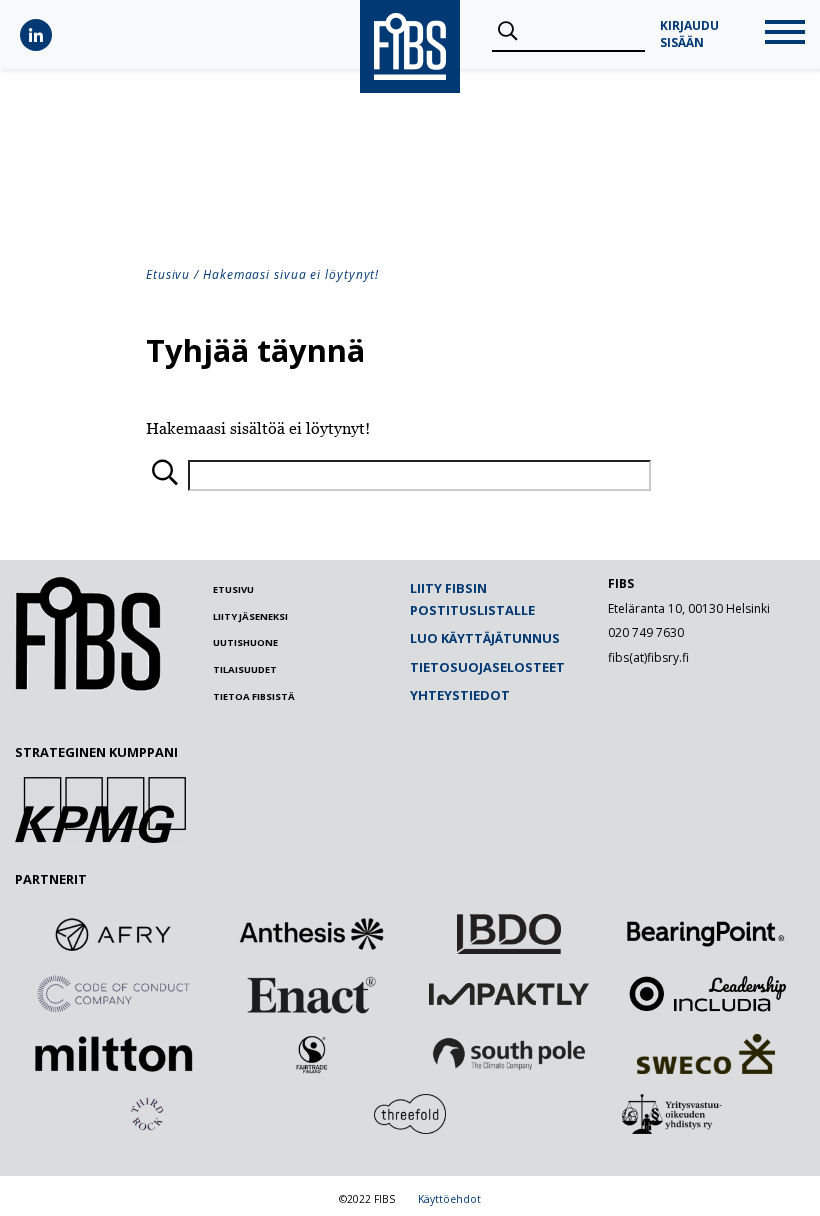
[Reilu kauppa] (311, 1054)
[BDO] (509, 934)
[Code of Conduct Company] (114, 994)
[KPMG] (100, 837)
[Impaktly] (509, 994)
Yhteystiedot (460, 695)
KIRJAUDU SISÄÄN (689, 34)
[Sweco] (706, 1054)
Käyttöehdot (449, 1199)
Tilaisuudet (245, 669)
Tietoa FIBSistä (254, 696)
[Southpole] (509, 1054)
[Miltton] (114, 1054)
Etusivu (168, 274)
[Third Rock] (147, 1114)
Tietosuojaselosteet (487, 667)
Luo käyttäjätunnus (485, 638)
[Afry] (114, 934)
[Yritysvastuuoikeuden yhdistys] (673, 1114)
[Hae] (507, 32)
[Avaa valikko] (785, 34)
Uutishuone (245, 642)
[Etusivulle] (88, 686)
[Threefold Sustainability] (410, 1114)
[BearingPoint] (706, 934)
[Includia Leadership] (706, 994)
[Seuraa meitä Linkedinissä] (36, 35)
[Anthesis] (311, 934)
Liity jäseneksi (250, 616)
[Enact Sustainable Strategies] (311, 994)
